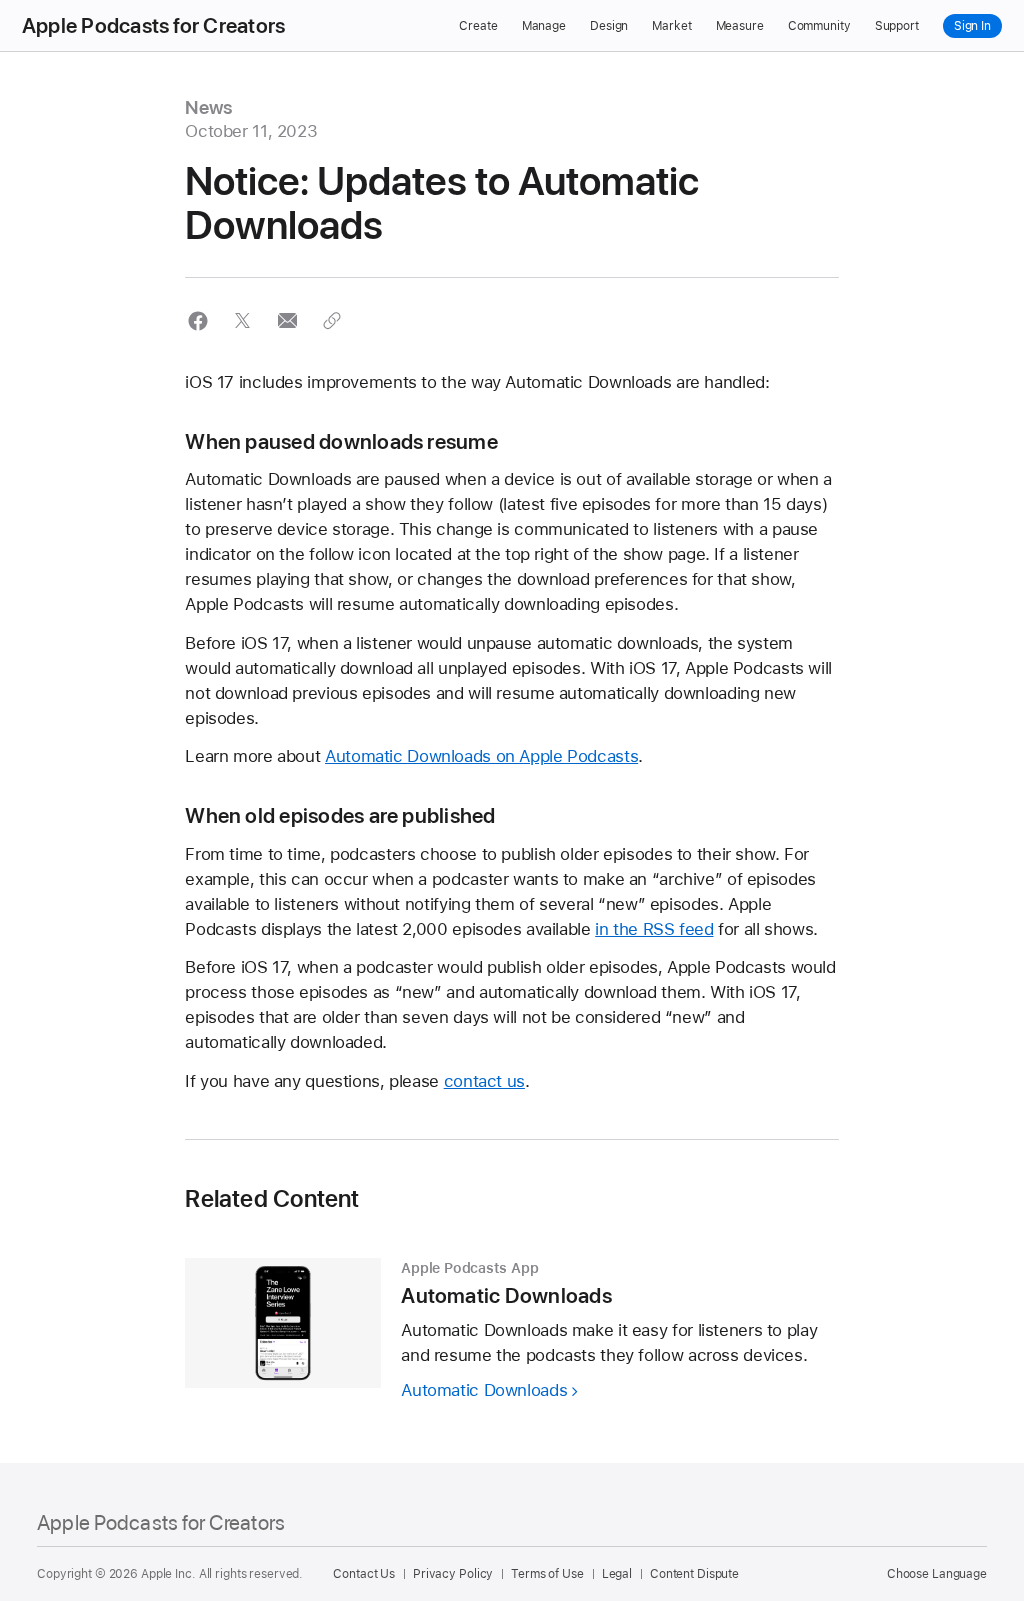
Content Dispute (694, 1574)
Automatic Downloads (484, 1390)
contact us (484, 1081)
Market (671, 26)
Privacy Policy (453, 1574)
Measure (740, 26)
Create (478, 26)
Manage (544, 26)
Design (609, 26)
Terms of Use (547, 1574)
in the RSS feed (654, 929)
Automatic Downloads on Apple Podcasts (481, 756)
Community (819, 26)
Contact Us (364, 1574)
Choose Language (937, 1574)
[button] (197, 320)
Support (897, 26)
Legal (617, 1574)
